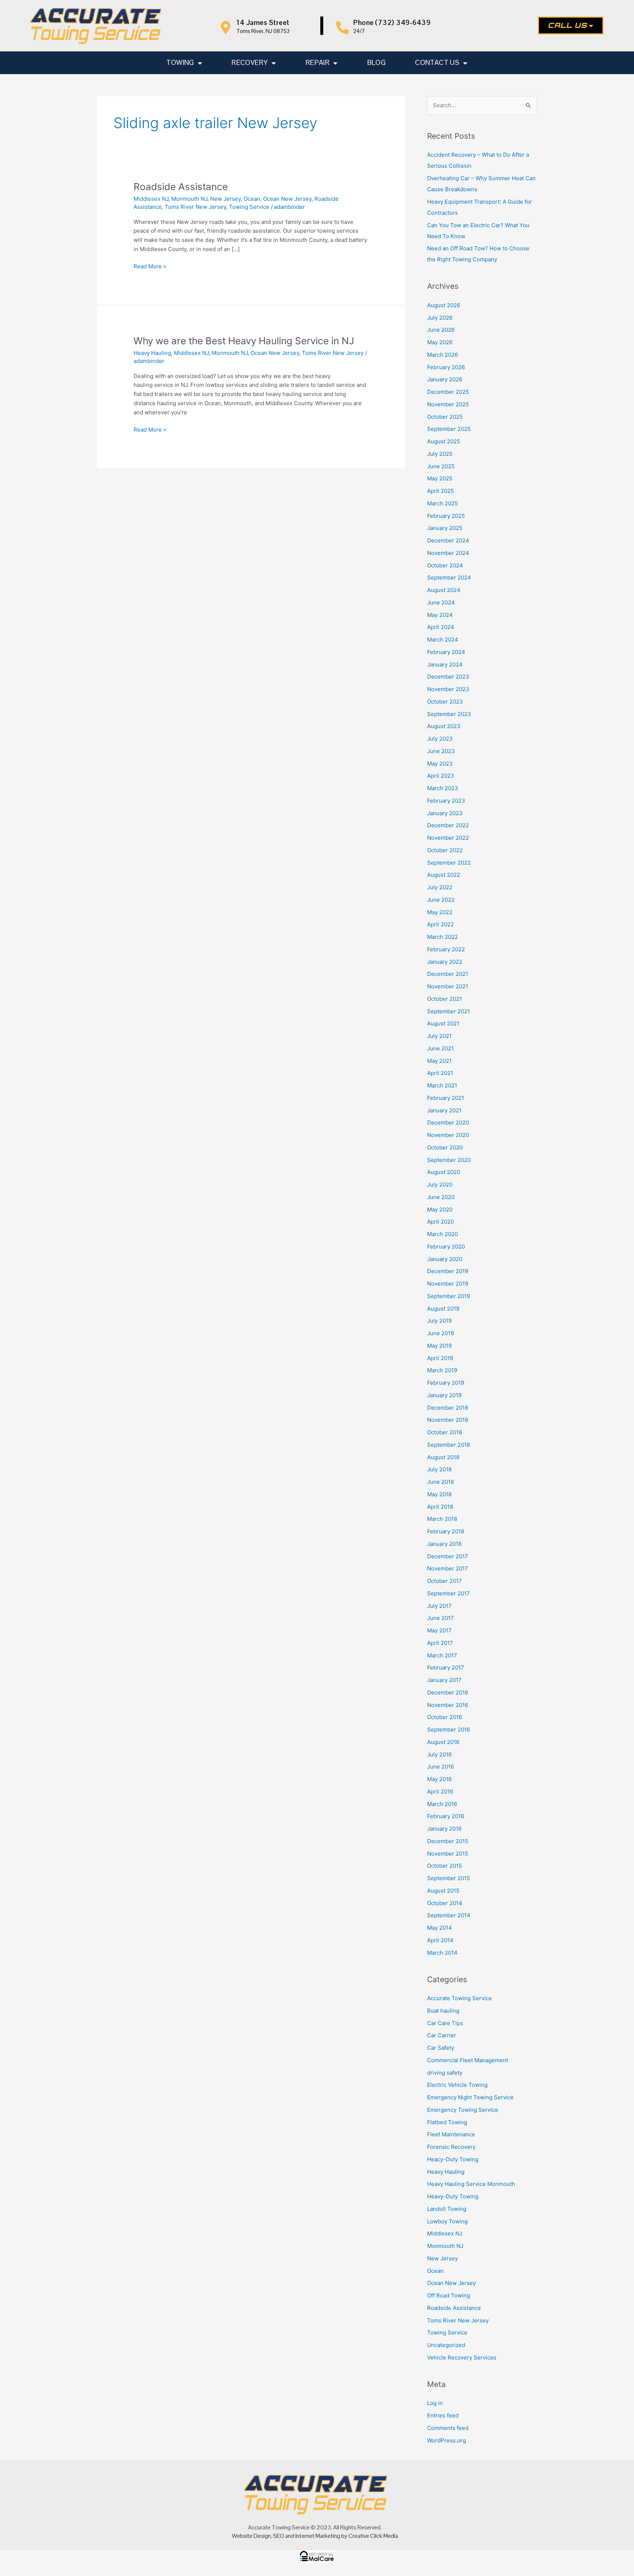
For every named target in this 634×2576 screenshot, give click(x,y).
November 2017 (448, 1568)
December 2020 (448, 1122)
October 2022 (445, 850)
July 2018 (439, 1469)
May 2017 (439, 1630)
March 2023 (443, 788)
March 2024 (443, 640)
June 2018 (440, 1482)
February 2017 (446, 1667)
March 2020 (442, 1234)
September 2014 (449, 1915)
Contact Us (437, 63)
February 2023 (446, 801)
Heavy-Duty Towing (453, 2196)
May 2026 (440, 342)
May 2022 (440, 912)
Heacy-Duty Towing (453, 2159)
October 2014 (445, 1903)
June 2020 (441, 1197)
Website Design (251, 2536)
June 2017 (440, 1618)
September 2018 (449, 1445)
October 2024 (445, 565)
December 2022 (448, 825)
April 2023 (441, 776)
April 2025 (440, 491)
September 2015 (449, 1878)
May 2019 (439, 1346)
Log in (435, 2403)
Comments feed (448, 2428)
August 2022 (444, 875)
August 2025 (444, 441)
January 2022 (445, 962)
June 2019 (440, 1333)
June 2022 (441, 900)
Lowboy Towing (447, 2221)
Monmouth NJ (189, 199)
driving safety (445, 2073)
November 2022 (448, 838)
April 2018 (440, 1507)
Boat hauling (443, 2011)
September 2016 (449, 1730)
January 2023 (445, 813)
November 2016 (448, 1705)
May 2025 (440, 478)
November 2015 (448, 1854)
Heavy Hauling (152, 353)
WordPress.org (447, 2440)
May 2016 (439, 1779)
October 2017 (444, 1581)
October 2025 (445, 417)
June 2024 (441, 602)
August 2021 (443, 1023)
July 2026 (440, 318)
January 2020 (445, 1259)
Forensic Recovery (451, 2147)
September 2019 (449, 1296)
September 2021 (449, 1011)
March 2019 (442, 1370)
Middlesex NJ (151, 199)
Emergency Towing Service (463, 2110)
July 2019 (439, 1321)
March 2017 (442, 1655)
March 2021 (442, 1085)
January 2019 (444, 1395)
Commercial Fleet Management (468, 2060)
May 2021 (439, 1061)
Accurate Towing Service (460, 1998)
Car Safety (441, 2048)
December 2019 (448, 1271)
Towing (180, 63)
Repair (318, 63)
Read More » (150, 266)
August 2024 (444, 590)
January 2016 (444, 1829)
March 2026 (442, 355)
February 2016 (446, 1816)
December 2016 (448, 1692)
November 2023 (448, 689)
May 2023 (440, 764)
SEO (278, 2536)
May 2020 (440, 1209)
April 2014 (440, 1940)
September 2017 (449, 1593)
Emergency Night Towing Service (470, 2097)
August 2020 (444, 1172)
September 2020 (449, 1160)
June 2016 (440, 1767)
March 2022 (442, 937)
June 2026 (441, 330)
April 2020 (440, 1222)
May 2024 (440, 615)
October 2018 (444, 1432)
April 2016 (440, 1792)
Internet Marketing (318, 2536)
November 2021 (448, 986)
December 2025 (448, 392)
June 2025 (441, 466)
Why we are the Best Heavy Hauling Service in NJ (244, 341)
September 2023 (449, 714)
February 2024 (446, 652)
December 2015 (448, 1841)
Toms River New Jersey (195, 207)
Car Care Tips (445, 2023)
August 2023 (444, 726)
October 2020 (445, 1147)
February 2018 (446, 1531)
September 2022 (449, 863)
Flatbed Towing (447, 2122)
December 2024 (448, 540)
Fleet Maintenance (451, 2134)
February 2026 (446, 367)
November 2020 (448, 1135)
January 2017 (444, 1680)
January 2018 (444, 1544)
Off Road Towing (449, 2295)
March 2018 (442, 1519)
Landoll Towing (447, 2209)
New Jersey (225, 199)
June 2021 (440, 1048)
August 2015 (443, 1891)
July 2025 (440, 454)
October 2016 (444, 1717)
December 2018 (448, 1408)
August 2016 (443, 1742)
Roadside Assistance (181, 187)
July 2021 (439, 1036)
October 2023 (445, 702)
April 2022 (440, 924)
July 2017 (439, 1606)
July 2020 (440, 1185)
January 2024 (445, 664)
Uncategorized (446, 2345)
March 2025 (442, 503)
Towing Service (249, 207)
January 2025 (445, 528)
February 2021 (446, 1098)
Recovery (250, 63)
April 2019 (440, 1358)
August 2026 (444, 305)
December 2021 (448, 974)
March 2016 (442, 1804)
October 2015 (444, 1866)
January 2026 (445, 379)
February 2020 (446, 1247)
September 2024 (449, 577)
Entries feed (443, 2415)
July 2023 (440, 739)
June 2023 (441, 751)
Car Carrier (442, 2035)
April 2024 (441, 627)
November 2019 (448, 1284)
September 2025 (449, 429)
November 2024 (448, 553)
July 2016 (439, 1754)
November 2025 (448, 404)
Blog (377, 63)
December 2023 (448, 677)
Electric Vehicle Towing (457, 2085)
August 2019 (443, 1309)
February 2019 (446, 1383)
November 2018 (448, 1420)
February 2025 (446, 516)
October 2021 (444, 999)
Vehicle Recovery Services (462, 2357)
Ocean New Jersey (287, 199)
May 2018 (439, 1494)
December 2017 (448, 1556)
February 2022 (446, 949)
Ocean (252, 199)
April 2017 (440, 1643)
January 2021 (444, 1110)
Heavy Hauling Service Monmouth (471, 2184)
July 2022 (440, 887)
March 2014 (442, 1953)
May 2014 (440, 1928)
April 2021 (440, 1073)
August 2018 (443, 1457)
